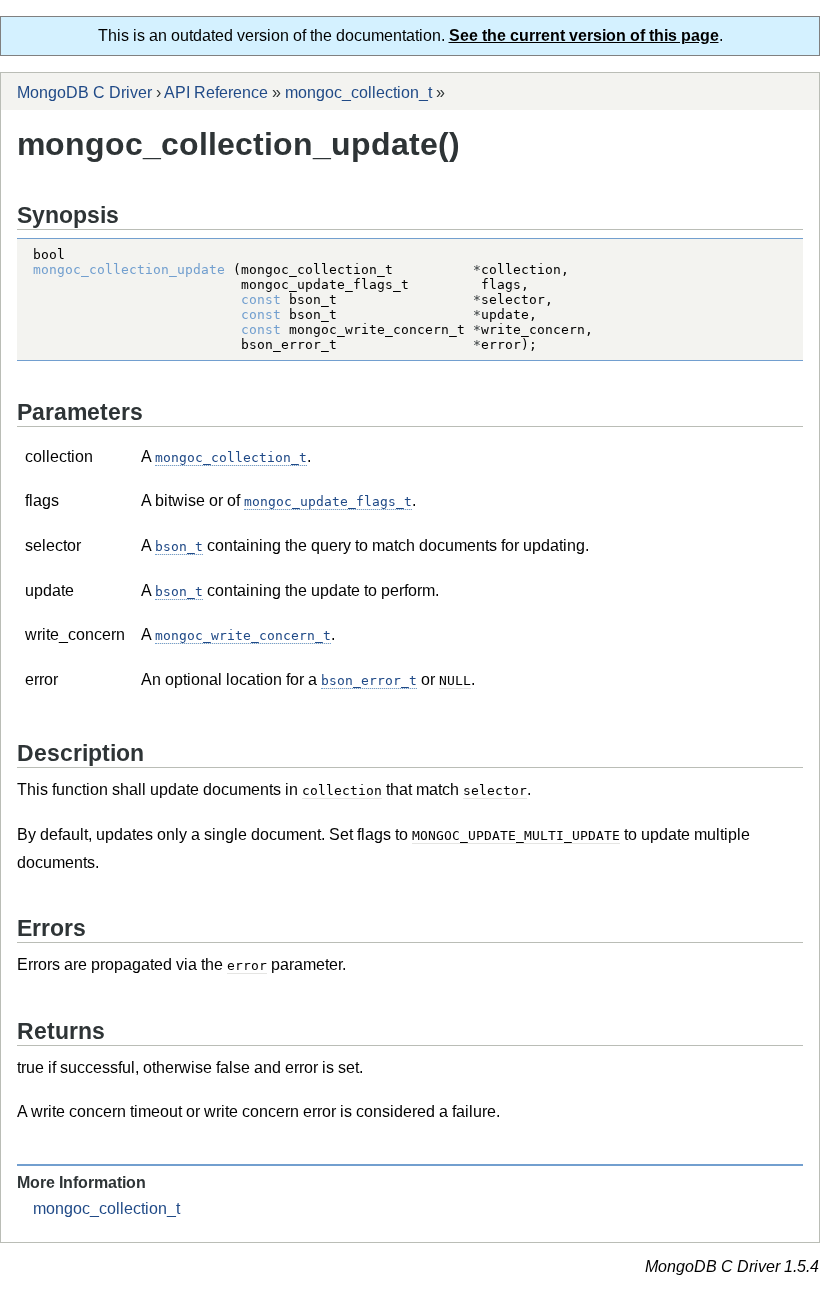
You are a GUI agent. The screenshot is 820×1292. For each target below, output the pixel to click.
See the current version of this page (584, 35)
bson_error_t (369, 680)
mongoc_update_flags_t (328, 501)
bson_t (179, 546)
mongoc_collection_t (358, 92)
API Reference (216, 92)
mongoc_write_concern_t (243, 635)
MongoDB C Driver (84, 92)
